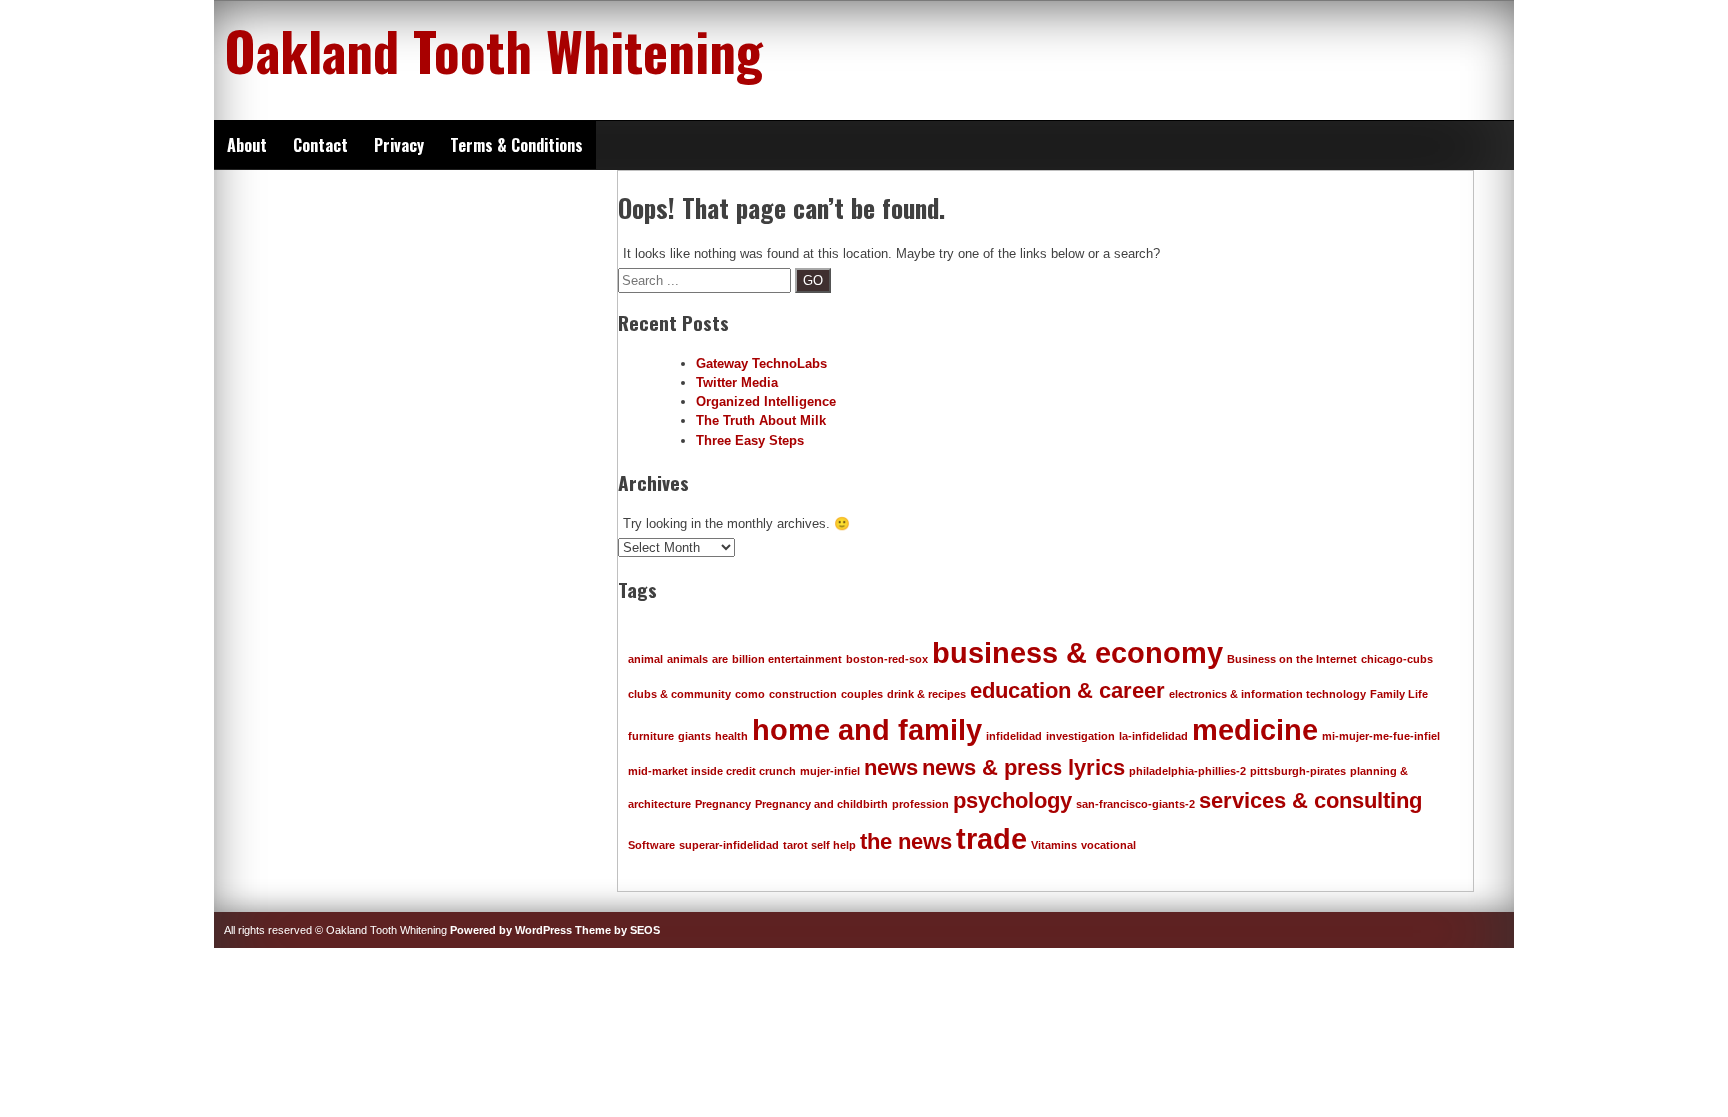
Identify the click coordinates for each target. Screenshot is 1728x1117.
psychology (1012, 800)
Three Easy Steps (750, 440)
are (720, 659)
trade (991, 838)
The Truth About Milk (761, 420)
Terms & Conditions (516, 145)
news (891, 767)
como (750, 694)
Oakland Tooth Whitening (493, 50)
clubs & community (679, 694)
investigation (1080, 736)
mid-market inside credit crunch (712, 771)
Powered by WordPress (511, 930)
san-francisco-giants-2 (1135, 804)
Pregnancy (723, 804)
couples (862, 694)
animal (645, 659)
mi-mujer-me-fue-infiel (1381, 736)
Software (651, 845)
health (731, 736)
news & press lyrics (1023, 767)
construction (803, 694)
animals (687, 659)
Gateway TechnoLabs (761, 363)
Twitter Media (737, 382)
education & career (1067, 690)
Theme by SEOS (617, 930)
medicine (1255, 729)
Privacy (399, 145)
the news (906, 841)
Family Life (1399, 694)
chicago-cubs (1397, 659)
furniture (651, 736)
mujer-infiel (830, 771)
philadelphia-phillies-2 (1187, 771)
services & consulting (1310, 800)
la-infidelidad (1153, 736)
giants (694, 736)
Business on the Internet (1292, 659)
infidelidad (1014, 736)
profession (920, 804)
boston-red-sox (887, 659)
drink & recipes (926, 694)
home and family (867, 729)
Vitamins (1054, 845)
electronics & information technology (1267, 694)
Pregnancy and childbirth (821, 804)
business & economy (1077, 652)
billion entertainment (787, 659)
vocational (1108, 845)
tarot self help (819, 845)
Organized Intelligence (766, 401)
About (247, 145)
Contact (320, 145)
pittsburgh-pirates (1298, 771)
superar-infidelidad (729, 845)
